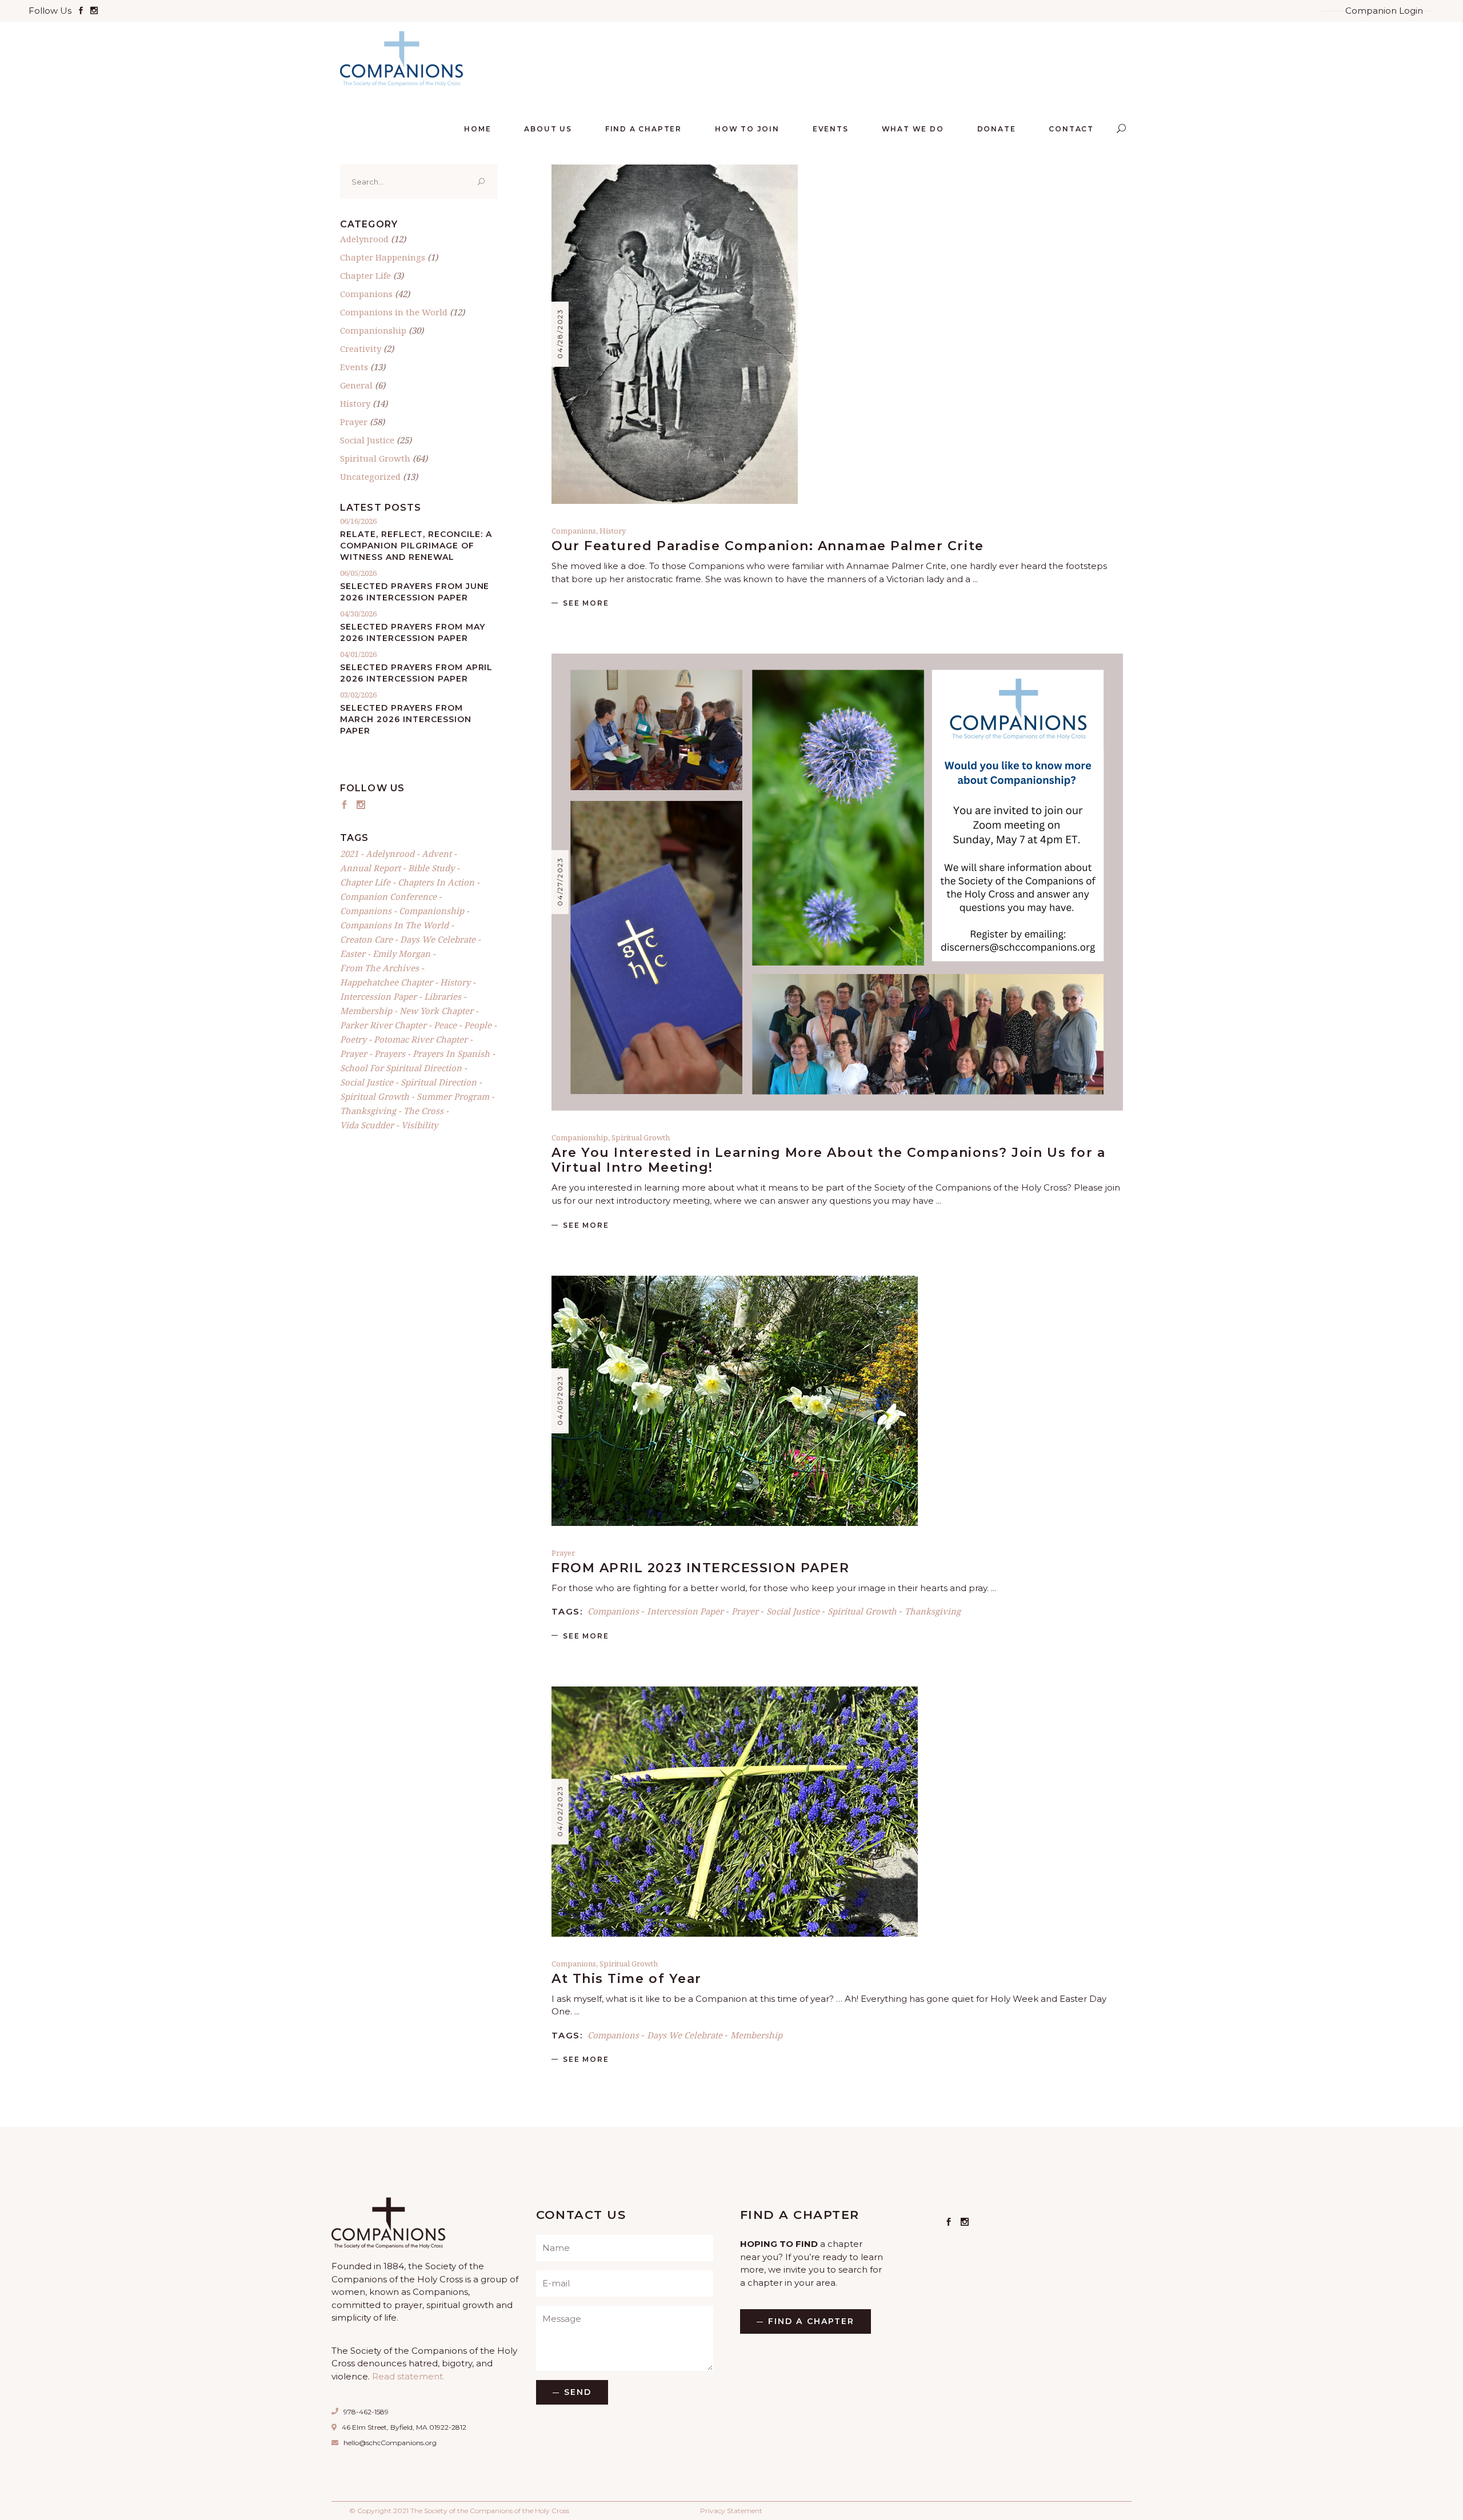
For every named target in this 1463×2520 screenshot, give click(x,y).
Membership (756, 2035)
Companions (574, 531)
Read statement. (408, 2376)
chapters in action (436, 882)
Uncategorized (370, 476)
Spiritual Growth (641, 1137)
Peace (445, 1025)
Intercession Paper (685, 1611)
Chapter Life (365, 275)
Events (354, 367)
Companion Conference (388, 896)
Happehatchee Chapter (386, 982)
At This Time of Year (627, 1979)
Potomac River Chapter (421, 1039)
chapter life (365, 882)
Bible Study (431, 868)
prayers (390, 1053)
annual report (370, 868)
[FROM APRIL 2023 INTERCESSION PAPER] (735, 1401)
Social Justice (793, 1611)
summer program (453, 1096)
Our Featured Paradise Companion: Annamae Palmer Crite (768, 546)
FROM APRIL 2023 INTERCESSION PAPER (700, 1568)
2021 (349, 854)
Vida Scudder (367, 1125)
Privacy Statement (731, 2511)
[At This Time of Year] (735, 1812)
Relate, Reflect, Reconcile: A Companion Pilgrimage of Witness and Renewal (416, 546)
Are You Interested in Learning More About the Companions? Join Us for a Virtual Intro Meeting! (828, 1160)
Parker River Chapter (383, 1025)
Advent (437, 854)
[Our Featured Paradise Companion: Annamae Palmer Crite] (675, 334)
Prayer (563, 1553)
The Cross (423, 1111)
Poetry (353, 1039)
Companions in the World (394, 312)
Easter (353, 953)
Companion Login (1384, 11)
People (478, 1025)
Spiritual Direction (439, 1082)
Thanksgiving (933, 1611)
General (356, 385)
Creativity (361, 348)
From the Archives (379, 968)
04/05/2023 (560, 1400)
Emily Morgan (401, 953)
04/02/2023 (560, 1811)
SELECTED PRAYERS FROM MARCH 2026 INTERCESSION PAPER (406, 719)
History (613, 531)
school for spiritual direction (401, 1068)
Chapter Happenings (383, 257)
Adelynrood (364, 239)
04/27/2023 (560, 882)
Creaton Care (366, 939)
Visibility (419, 1125)
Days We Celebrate (685, 2035)
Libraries (443, 996)
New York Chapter (436, 1011)
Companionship (580, 1137)
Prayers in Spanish (451, 1053)
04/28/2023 (560, 334)
